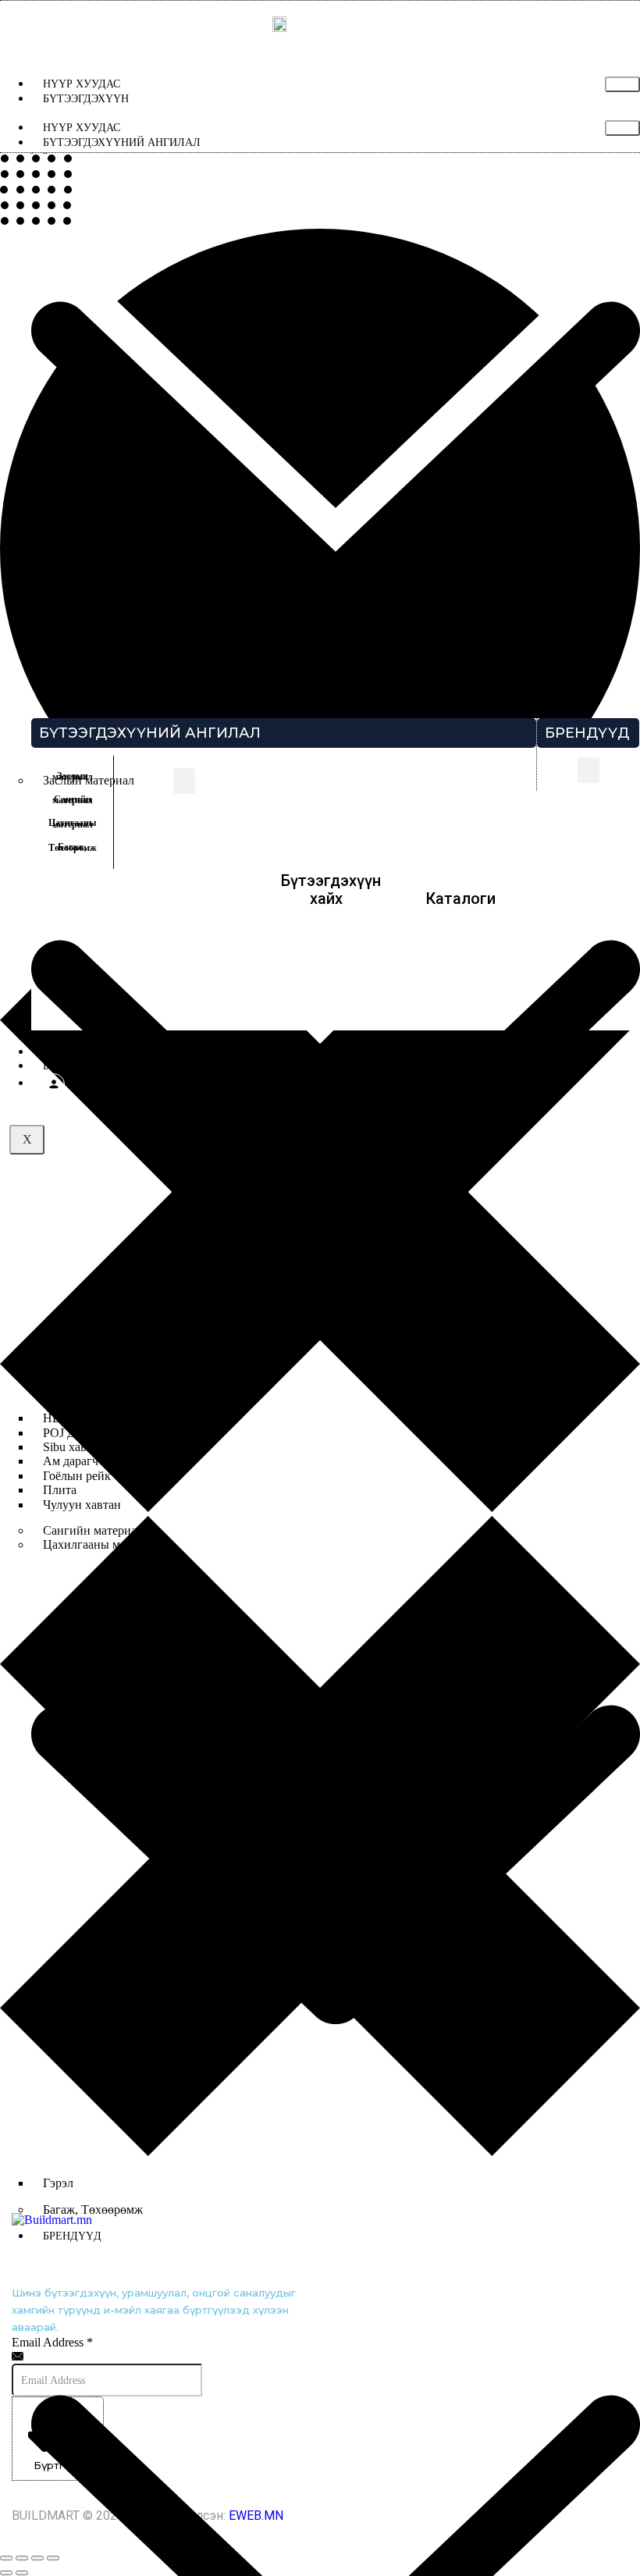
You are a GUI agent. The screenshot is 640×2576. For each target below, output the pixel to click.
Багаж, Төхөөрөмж (93, 2210)
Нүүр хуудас (82, 84)
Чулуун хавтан (82, 1505)
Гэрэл (58, 2183)
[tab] (72, 777)
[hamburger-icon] (622, 84)
